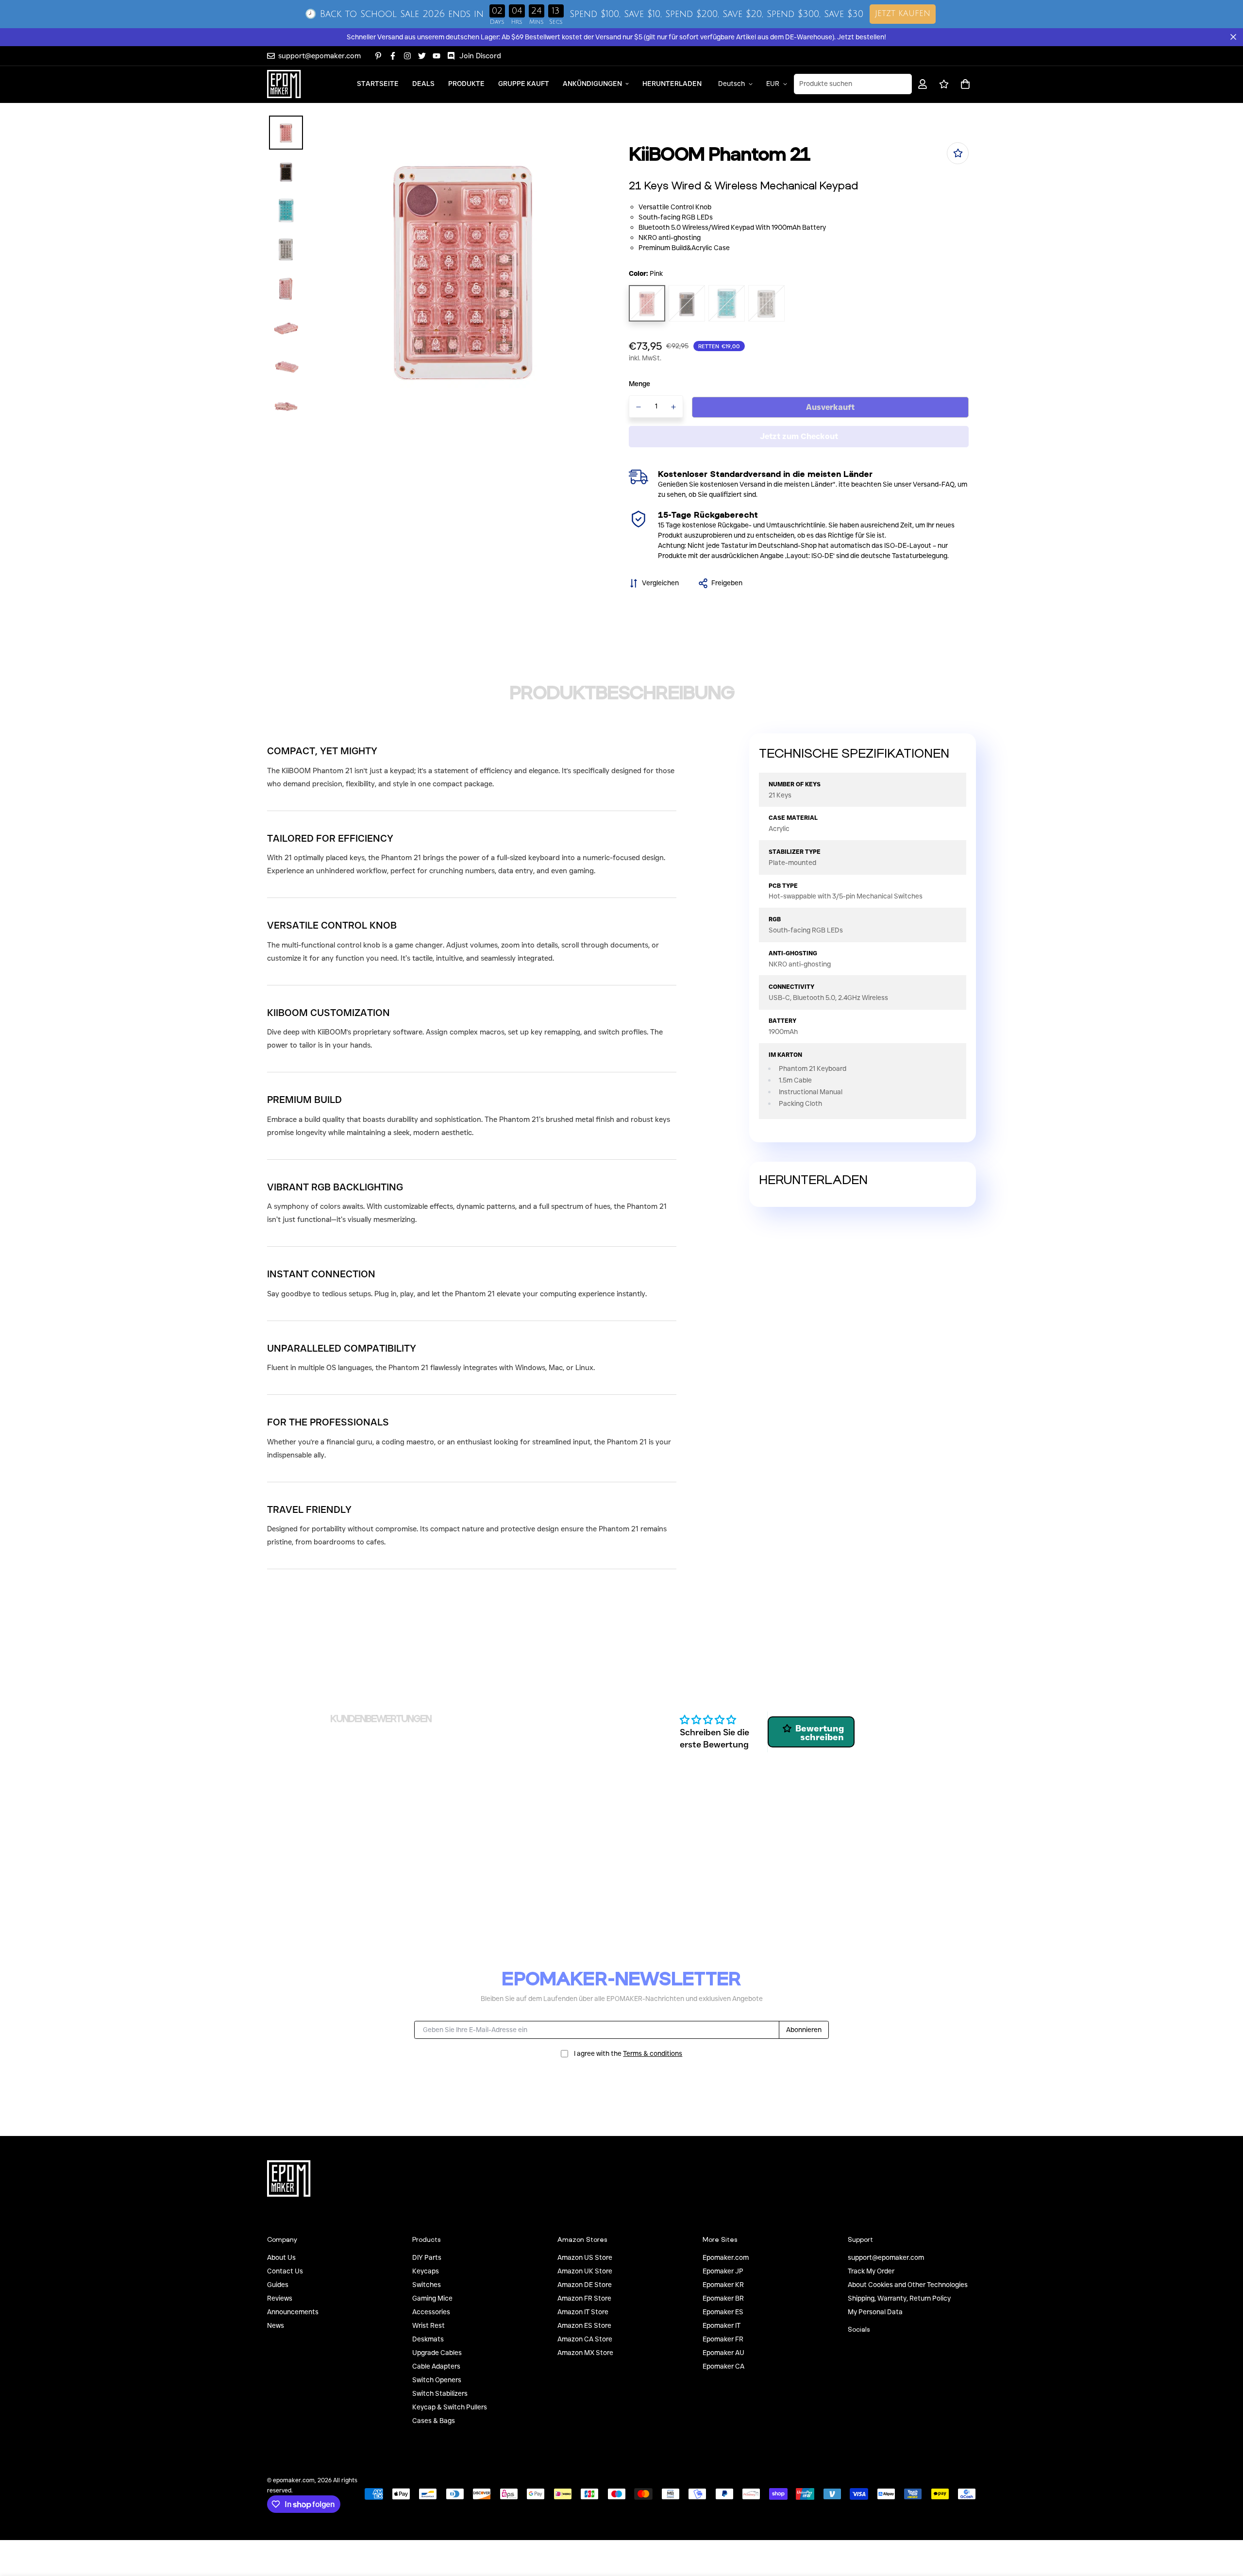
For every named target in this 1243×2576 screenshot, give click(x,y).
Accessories (431, 2312)
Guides (278, 2285)
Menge (639, 384)
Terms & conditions (653, 2053)
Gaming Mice (432, 2298)
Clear (766, 303)
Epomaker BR (723, 2298)
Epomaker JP (723, 2271)
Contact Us (285, 2271)
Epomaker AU (723, 2353)
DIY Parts (427, 2257)
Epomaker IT (722, 2325)
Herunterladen (672, 84)
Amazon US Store (585, 2257)
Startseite (378, 84)
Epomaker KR (723, 2285)
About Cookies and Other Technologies (908, 2285)
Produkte (466, 84)
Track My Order (871, 2271)
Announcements (293, 2312)
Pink (647, 303)
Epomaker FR (723, 2339)
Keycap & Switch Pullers (450, 2407)
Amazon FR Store (584, 2298)
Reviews (280, 2298)
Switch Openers (437, 2380)
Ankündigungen (592, 84)
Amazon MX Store (585, 2353)
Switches (427, 2285)
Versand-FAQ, (934, 484)
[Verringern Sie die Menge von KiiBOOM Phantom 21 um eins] (638, 407)
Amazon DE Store (585, 2285)
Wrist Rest (428, 2325)
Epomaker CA (723, 2366)
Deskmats (428, 2339)
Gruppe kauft (524, 84)
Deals (423, 84)
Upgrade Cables (437, 2353)
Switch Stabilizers (440, 2393)
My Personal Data (875, 2312)
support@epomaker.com (886, 2257)
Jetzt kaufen (903, 14)
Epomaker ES (723, 2312)
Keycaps (426, 2271)
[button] (964, 84)
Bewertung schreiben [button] (820, 1733)
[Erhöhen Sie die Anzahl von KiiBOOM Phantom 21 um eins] (674, 407)
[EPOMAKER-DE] (284, 84)
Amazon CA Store (585, 2339)
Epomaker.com (726, 2257)
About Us (281, 2257)
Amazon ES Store (584, 2325)
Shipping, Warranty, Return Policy (899, 2298)
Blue (727, 303)
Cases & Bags (434, 2421)
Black (687, 303)
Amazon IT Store (583, 2312)
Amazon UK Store (585, 2271)
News (276, 2325)
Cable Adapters (436, 2366)
